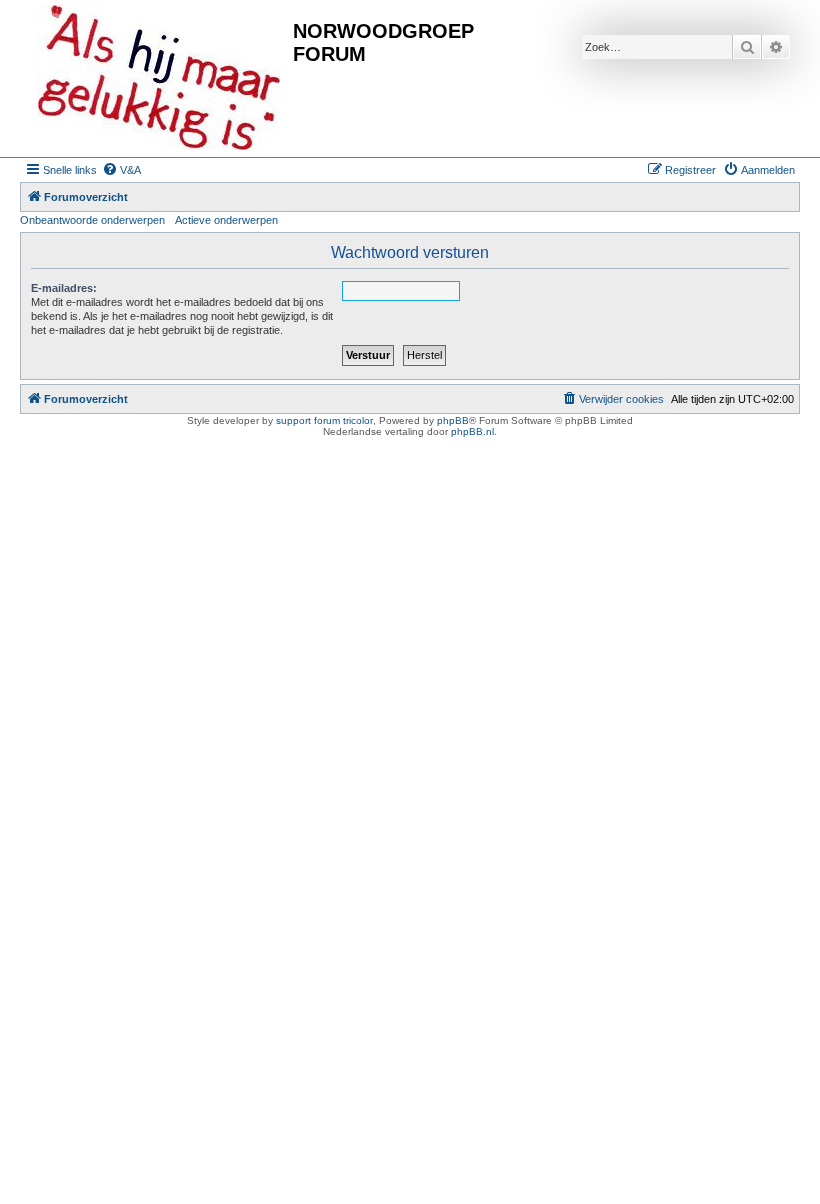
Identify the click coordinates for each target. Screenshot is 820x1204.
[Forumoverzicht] (159, 78)
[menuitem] (121, 170)
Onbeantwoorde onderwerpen (92, 220)
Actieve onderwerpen (226, 220)
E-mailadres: (64, 288)
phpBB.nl (472, 431)
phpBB (453, 420)
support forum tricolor (324, 420)
